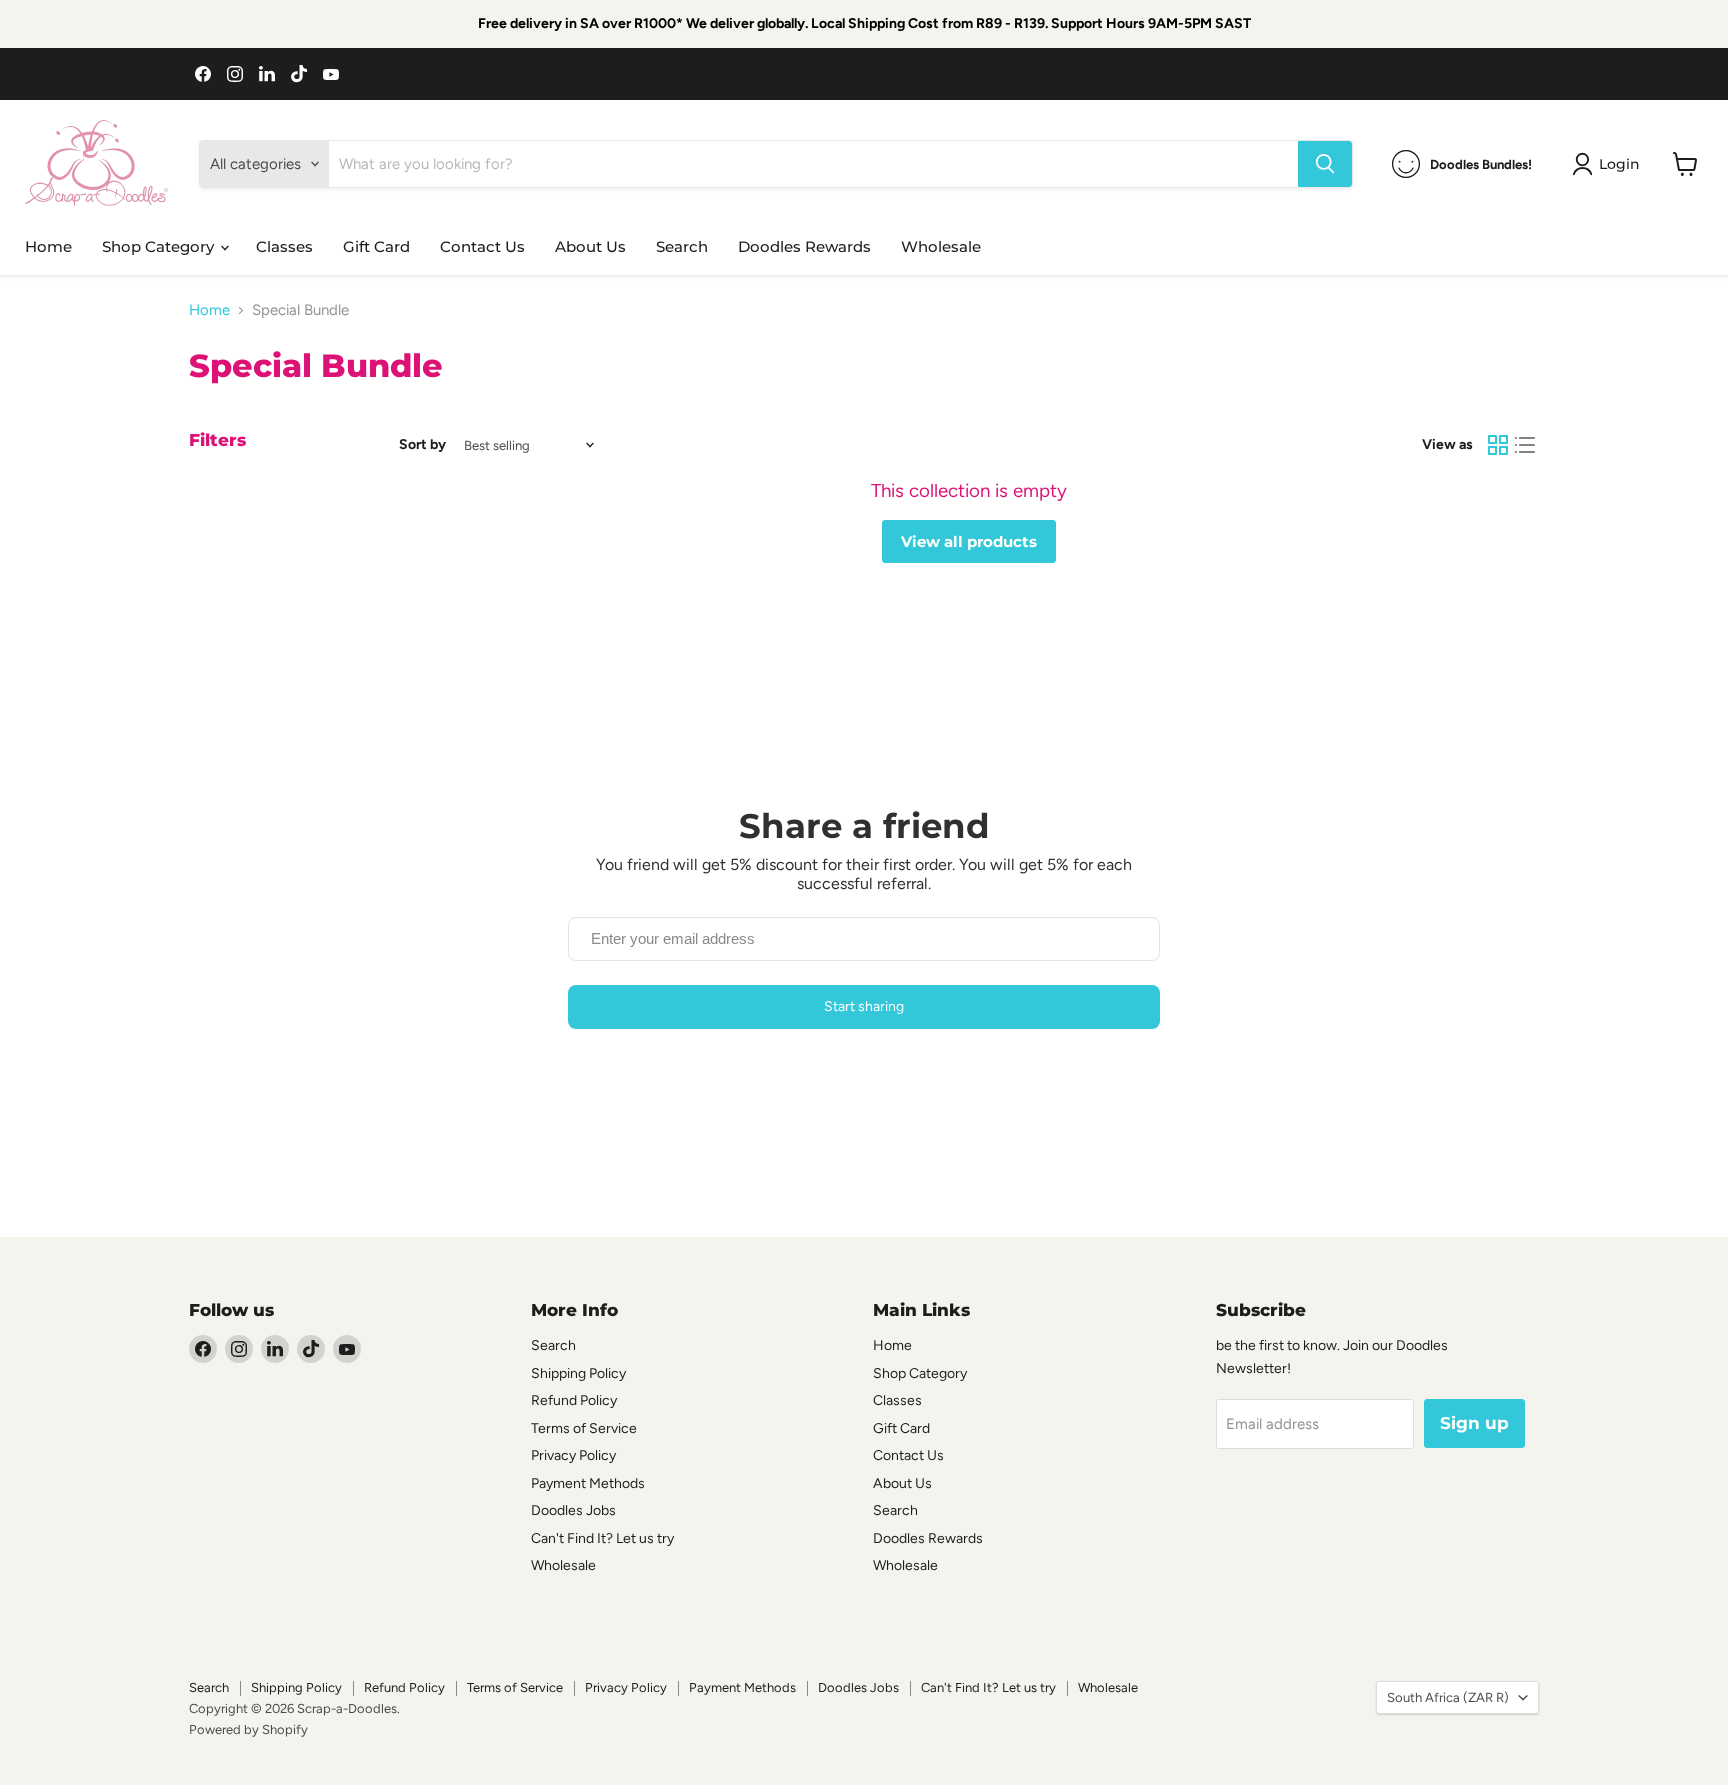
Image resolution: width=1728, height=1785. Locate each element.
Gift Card (376, 246)
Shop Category (160, 246)
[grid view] (1498, 445)
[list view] (1526, 445)
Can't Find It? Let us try (602, 1538)
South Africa (1448, 1697)
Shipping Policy (578, 1373)
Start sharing (864, 1006)
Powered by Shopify (248, 1729)
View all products (969, 541)
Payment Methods (588, 1483)
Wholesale (941, 246)
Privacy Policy (573, 1455)
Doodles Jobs (573, 1510)
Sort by (422, 445)
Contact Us (482, 246)
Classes (284, 246)
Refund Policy (574, 1400)
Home (48, 246)
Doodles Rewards (804, 246)
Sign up (1474, 1423)
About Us (590, 246)
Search (682, 246)
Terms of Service (584, 1428)
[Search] (1325, 164)
